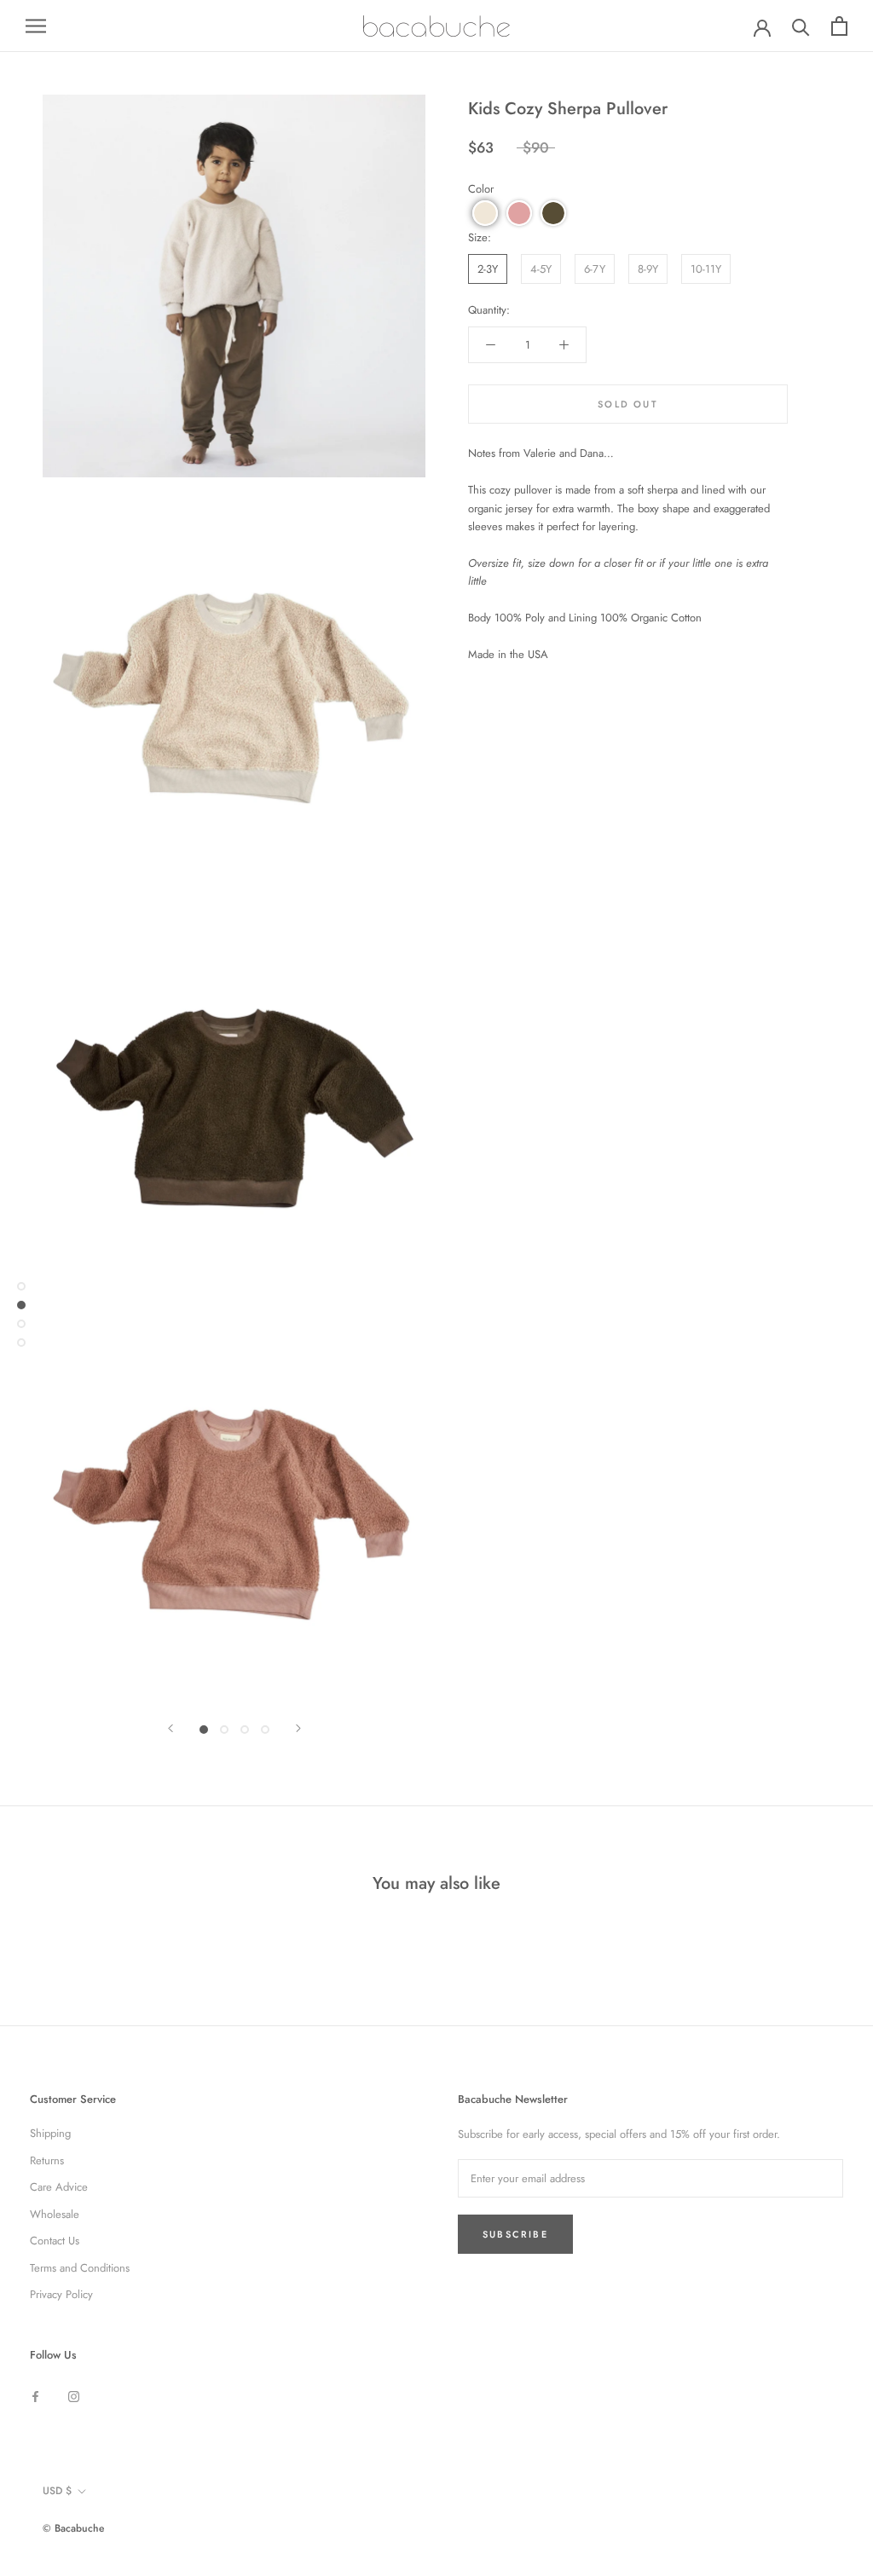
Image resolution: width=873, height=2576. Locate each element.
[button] (485, 213)
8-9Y (648, 269)
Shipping (50, 2133)
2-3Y (488, 269)
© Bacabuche (73, 2528)
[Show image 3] (245, 1730)
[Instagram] (74, 2395)
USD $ (57, 2491)
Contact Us (55, 2241)
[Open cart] (839, 26)
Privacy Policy (61, 2294)
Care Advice (59, 2187)
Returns (47, 2160)
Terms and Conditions (80, 2268)
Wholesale (55, 2214)
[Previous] (171, 1728)
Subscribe (515, 2234)
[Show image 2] (224, 1730)
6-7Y (595, 269)
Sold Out (628, 404)
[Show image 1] (204, 1730)
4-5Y (541, 269)
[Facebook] (35, 2395)
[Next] (298, 1728)
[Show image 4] (265, 1730)
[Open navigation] (36, 26)
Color (481, 189)
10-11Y (706, 269)
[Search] (801, 26)
